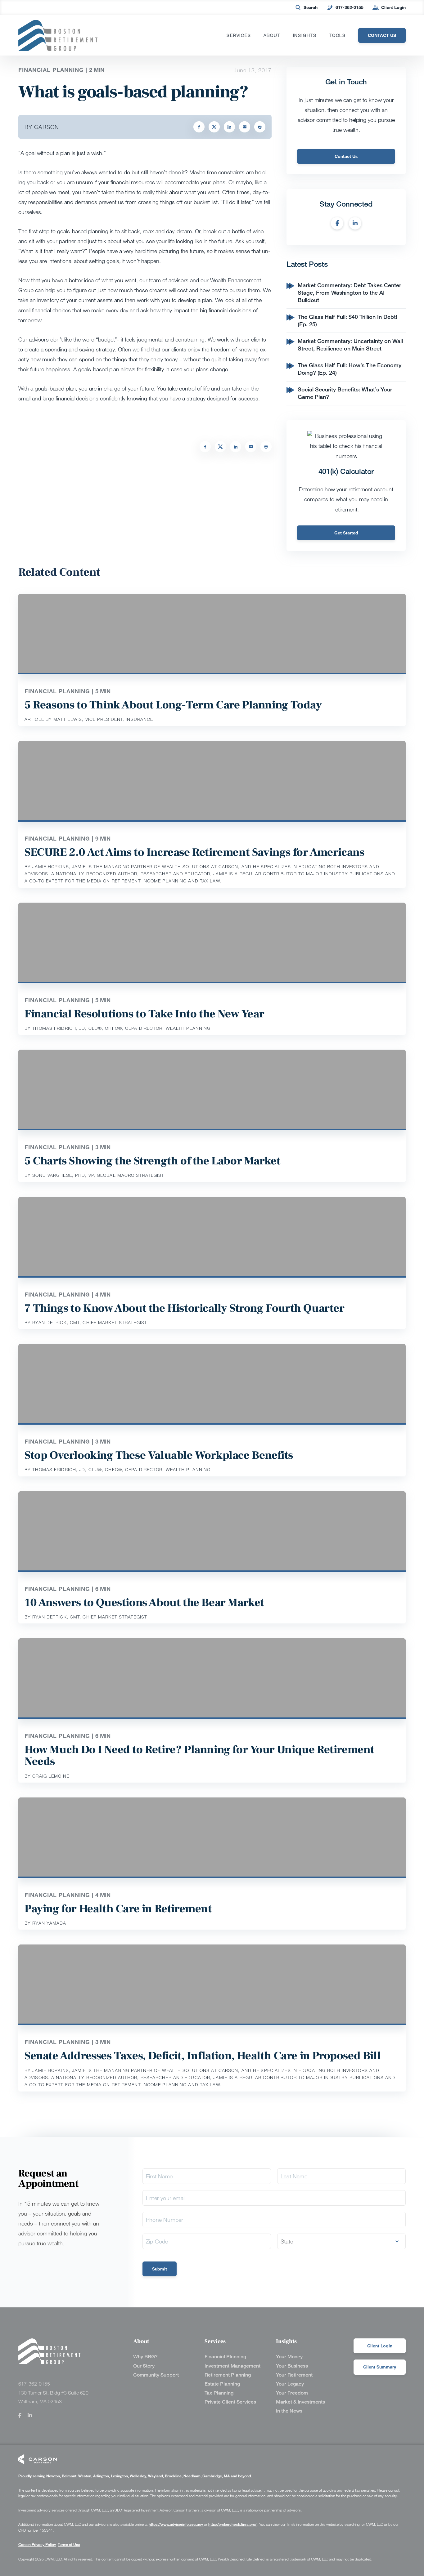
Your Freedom (292, 2393)
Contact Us (346, 156)
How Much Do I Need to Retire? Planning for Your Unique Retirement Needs (199, 1756)
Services (239, 35)
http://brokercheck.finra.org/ (233, 2524)
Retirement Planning (228, 2375)
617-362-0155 (350, 7)
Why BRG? (145, 2357)
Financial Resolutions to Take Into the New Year (144, 1014)
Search (311, 7)
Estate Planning (222, 2384)
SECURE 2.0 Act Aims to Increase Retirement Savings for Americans (194, 852)
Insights (305, 35)
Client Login (393, 7)
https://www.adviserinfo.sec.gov (176, 2524)
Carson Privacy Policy (37, 2545)
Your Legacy (290, 2384)
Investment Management (232, 2366)
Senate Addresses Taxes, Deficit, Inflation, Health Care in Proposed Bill (203, 2056)
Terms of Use (69, 2545)
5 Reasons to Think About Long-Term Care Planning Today (173, 705)
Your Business (292, 2366)
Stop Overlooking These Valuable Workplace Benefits (159, 1455)
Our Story (144, 2366)
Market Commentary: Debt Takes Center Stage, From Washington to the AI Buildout (349, 292)
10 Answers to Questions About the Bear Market (144, 1603)
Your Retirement (294, 2375)
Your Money (289, 2357)
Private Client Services (230, 2402)
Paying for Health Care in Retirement (118, 1909)
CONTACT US (382, 35)
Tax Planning (219, 2393)
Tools (337, 35)
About (272, 35)
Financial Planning (225, 2357)
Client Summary (380, 2367)
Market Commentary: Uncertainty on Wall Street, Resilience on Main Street (350, 345)
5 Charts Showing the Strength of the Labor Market (152, 1161)
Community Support (156, 2375)
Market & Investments (300, 2402)
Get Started (346, 533)
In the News (289, 2411)
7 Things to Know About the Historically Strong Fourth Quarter (185, 1308)
